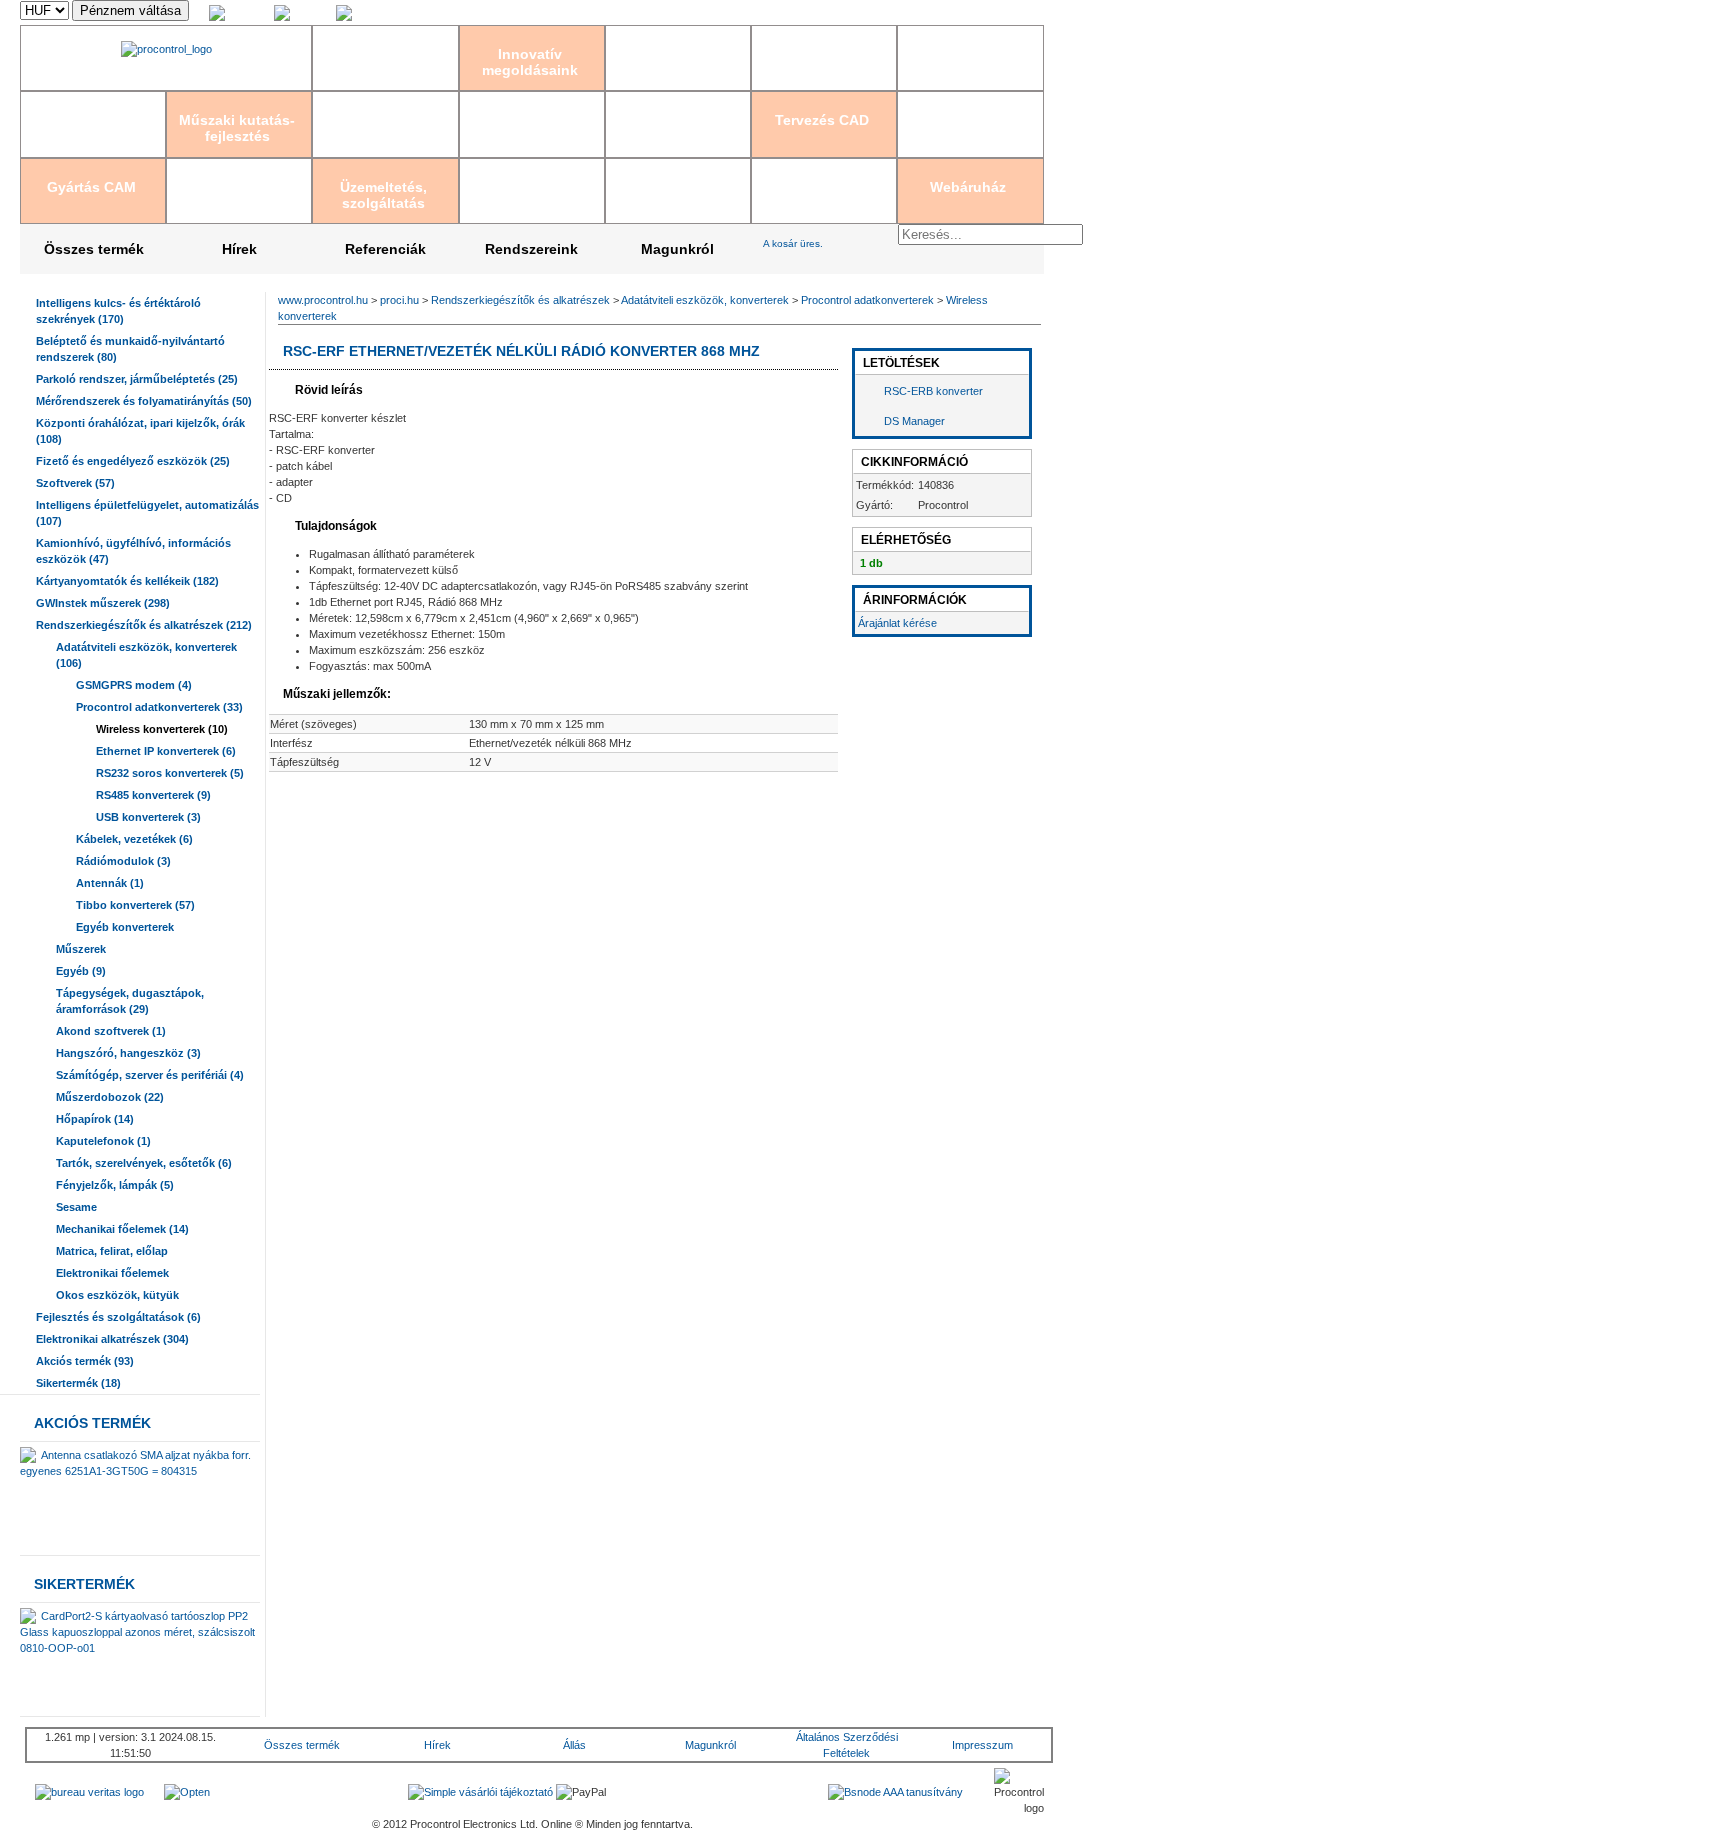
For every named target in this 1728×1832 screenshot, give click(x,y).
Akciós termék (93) (85, 1361)
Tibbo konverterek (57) (135, 905)
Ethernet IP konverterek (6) (166, 751)
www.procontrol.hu (323, 300)
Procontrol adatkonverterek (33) (159, 707)
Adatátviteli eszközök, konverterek (705, 300)
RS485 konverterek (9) (153, 795)
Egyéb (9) (81, 971)
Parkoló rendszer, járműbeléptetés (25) (137, 379)
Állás (574, 1745)
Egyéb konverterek (125, 927)
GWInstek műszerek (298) (103, 603)
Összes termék (94, 249)
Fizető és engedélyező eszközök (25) (133, 461)
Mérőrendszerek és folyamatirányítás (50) (144, 401)
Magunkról (677, 249)
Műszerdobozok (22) (110, 1097)
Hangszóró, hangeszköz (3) (128, 1053)
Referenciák (385, 249)
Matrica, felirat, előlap (112, 1251)
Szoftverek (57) (75, 483)
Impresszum (982, 1745)
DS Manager (914, 421)
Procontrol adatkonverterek (867, 300)
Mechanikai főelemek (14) (122, 1229)
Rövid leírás (327, 390)
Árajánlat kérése (897, 623)
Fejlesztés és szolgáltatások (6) (118, 1317)
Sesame (76, 1207)
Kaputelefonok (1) (103, 1141)
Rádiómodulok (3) (123, 861)
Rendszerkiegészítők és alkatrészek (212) (144, 625)
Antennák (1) (110, 883)
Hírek (239, 249)
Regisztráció (914, 13)
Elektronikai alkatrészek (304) (112, 1339)
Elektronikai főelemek (112, 1273)
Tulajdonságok (334, 526)
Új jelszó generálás (998, 13)
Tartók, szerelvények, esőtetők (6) (144, 1163)
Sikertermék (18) (78, 1383)
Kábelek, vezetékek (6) (134, 839)
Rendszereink (531, 249)
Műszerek (81, 949)
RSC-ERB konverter (933, 391)
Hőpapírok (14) (95, 1119)
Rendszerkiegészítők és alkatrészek (520, 300)
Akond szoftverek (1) (111, 1031)
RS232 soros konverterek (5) (170, 773)
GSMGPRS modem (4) (134, 685)
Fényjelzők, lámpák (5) (115, 1185)
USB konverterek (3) (148, 817)
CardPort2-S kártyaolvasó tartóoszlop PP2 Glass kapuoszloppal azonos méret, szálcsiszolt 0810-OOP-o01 (137, 1632)
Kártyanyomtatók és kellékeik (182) (127, 581)
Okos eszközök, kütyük (117, 1295)
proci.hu (399, 300)
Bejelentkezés (840, 13)
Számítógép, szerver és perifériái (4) (150, 1075)
